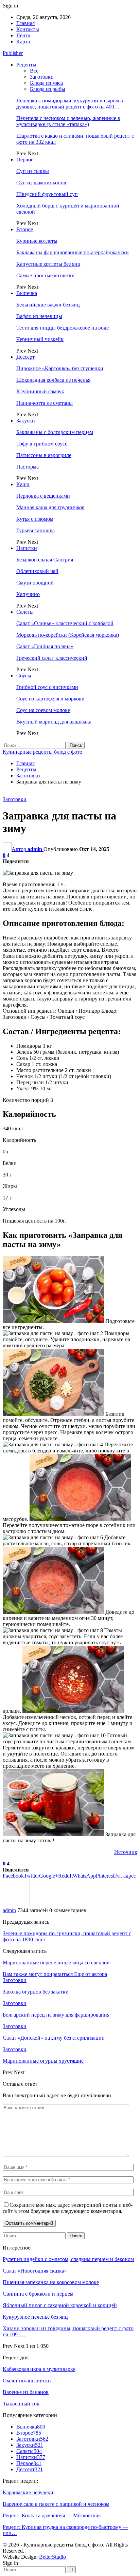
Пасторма (28, 467)
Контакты (28, 29)
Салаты (25, 612)
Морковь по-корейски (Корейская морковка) (68, 635)
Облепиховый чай (37, 571)
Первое (25, 160)
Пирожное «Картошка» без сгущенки (60, 368)
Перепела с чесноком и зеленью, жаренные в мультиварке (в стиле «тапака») (68, 121)
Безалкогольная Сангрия (45, 560)
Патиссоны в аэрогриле (44, 455)
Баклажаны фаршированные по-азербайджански (73, 252)
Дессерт (25, 357)
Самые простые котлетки (46, 275)
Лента (23, 35)
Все (34, 71)
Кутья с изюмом (35, 519)
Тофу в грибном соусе (42, 444)
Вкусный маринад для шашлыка (54, 722)
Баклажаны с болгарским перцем (55, 432)
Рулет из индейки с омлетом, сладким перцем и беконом (68, 2259)
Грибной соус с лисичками (47, 687)
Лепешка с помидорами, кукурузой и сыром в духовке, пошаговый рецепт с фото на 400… (70, 104)
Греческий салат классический (52, 658)
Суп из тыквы (33, 171)
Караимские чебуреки (28, 2492)
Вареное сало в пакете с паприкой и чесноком (56, 2504)
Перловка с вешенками (43, 496)
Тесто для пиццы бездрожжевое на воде (63, 328)
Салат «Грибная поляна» (45, 646)
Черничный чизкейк (40, 339)
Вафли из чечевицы (39, 316)
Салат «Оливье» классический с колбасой (65, 623)
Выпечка (27, 293)
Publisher (13, 53)
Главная (25, 23)
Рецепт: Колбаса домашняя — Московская (52, 2515)
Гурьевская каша (36, 530)
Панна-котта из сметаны (45, 403)
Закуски (26, 421)
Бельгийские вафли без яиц (48, 305)
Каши (23, 484)
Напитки (27, 548)
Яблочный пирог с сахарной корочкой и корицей (60, 2305)
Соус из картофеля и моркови (50, 699)
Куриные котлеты (37, 241)
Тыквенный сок (21, 2404)
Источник (126, 1852)
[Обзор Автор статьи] (16, 1904)
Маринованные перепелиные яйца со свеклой (56, 1963)
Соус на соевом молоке (43, 710)
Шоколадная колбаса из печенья (53, 380)
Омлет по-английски (27, 2381)
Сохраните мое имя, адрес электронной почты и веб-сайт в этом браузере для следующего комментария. (68, 2208)
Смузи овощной (35, 583)
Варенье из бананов (26, 2392)
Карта (23, 42)
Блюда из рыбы (48, 89)
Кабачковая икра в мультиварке (39, 2369)
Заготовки (42, 77)
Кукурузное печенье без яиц (35, 2317)
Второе (25, 229)
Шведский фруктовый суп (47, 194)
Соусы (24, 676)
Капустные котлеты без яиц (48, 264)
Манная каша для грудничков (50, 507)
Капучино (28, 594)
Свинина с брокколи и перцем (38, 2294)
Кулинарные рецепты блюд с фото (42, 752)
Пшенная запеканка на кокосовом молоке (51, 2282)
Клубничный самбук (40, 391)
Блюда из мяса (46, 83)
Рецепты (26, 65)
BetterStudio (52, 2557)
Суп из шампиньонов (41, 183)
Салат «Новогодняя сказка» (35, 2271)
